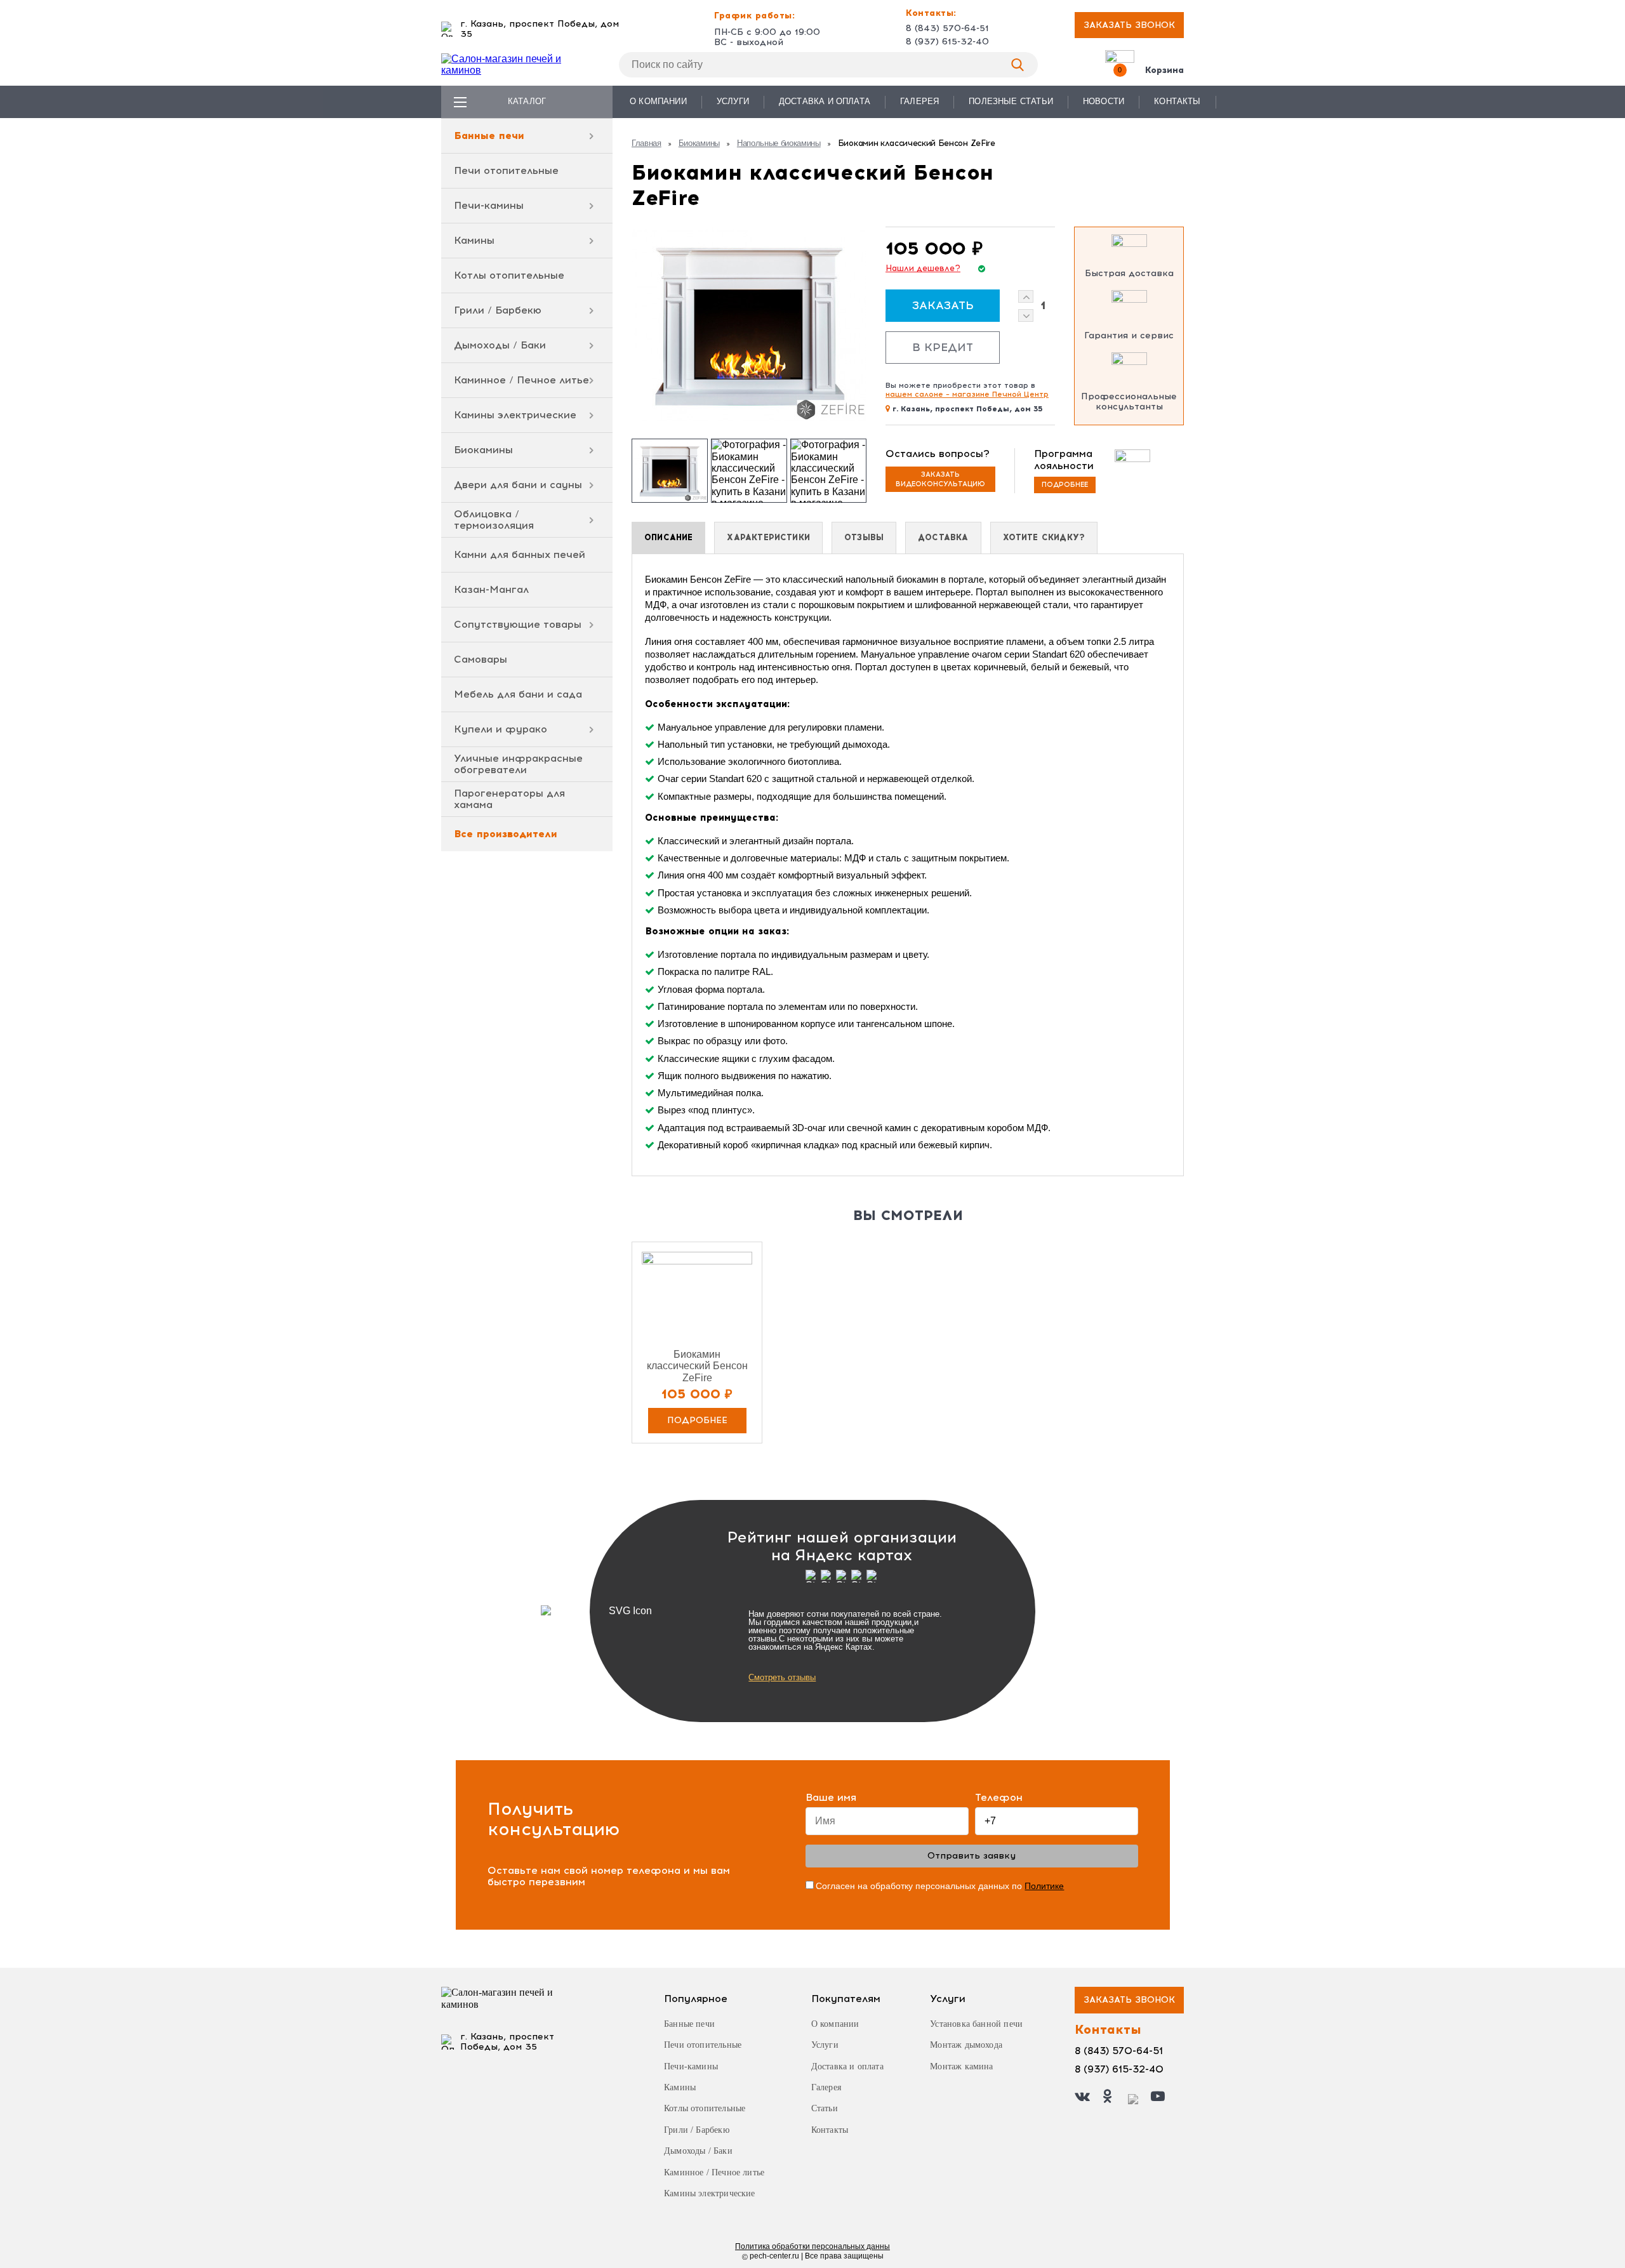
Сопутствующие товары (518, 624)
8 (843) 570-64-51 (947, 29)
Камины (474, 240)
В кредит (943, 347)
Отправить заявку (972, 1856)
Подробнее (1065, 485)
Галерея (919, 101)
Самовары (481, 659)
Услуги (733, 101)
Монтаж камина (961, 2066)
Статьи (825, 2108)
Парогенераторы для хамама (509, 799)
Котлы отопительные (509, 275)
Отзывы (864, 537)
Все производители (506, 834)
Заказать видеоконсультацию (940, 479)
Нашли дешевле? (923, 269)
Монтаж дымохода (966, 2045)
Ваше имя (831, 1798)
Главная (647, 143)
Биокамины (483, 450)
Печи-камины (489, 205)
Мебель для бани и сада (518, 694)
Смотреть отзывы (782, 1677)
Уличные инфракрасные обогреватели (518, 764)
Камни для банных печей (520, 554)
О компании (658, 101)
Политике (1044, 1886)
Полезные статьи (1011, 101)
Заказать (943, 305)
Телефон (999, 1798)
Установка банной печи (976, 2024)
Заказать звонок (1129, 25)
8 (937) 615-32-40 (947, 42)
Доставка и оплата (825, 101)
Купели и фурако (501, 729)
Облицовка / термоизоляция (494, 520)
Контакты (1177, 101)
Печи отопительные (506, 170)
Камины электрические (515, 415)
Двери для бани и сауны (518, 485)
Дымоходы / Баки (500, 345)
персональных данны (812, 2246)
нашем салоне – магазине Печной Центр (967, 394)
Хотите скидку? (1044, 537)
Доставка (943, 537)
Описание (668, 537)
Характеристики (768, 537)
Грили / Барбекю (498, 310)
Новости (1104, 101)
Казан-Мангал (491, 589)
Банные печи (489, 136)
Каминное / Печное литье (521, 380)
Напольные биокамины (779, 143)
